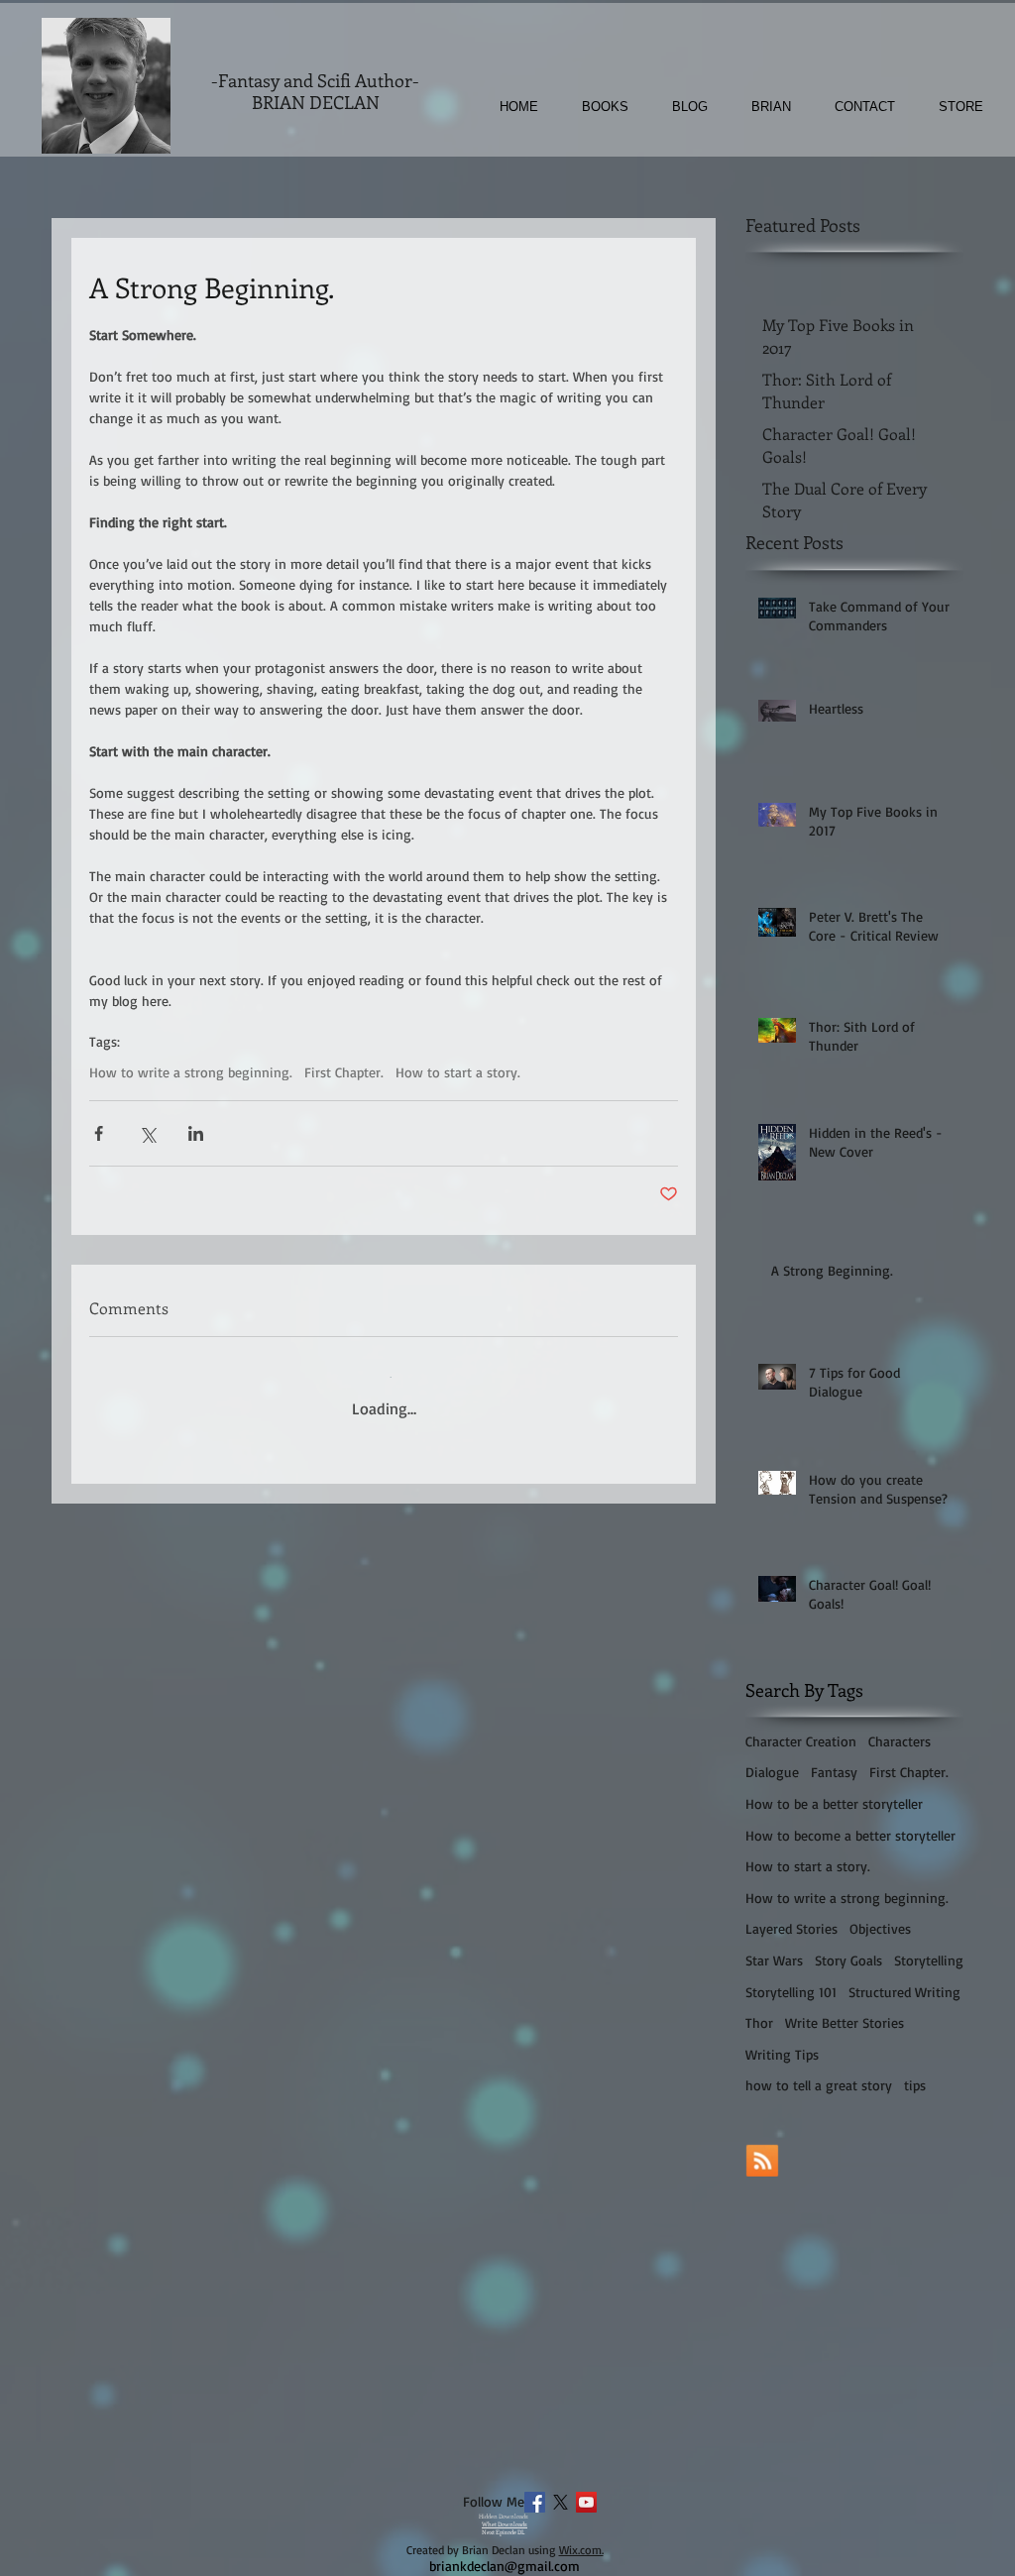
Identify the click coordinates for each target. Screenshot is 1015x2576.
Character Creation (801, 1741)
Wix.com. (581, 2550)
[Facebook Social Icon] (535, 2502)
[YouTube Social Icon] (586, 2502)
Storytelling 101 (791, 1992)
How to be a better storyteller (834, 1803)
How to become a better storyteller (850, 1835)
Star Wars (774, 1960)
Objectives (880, 1928)
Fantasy (834, 1772)
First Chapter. (344, 1072)
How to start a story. (458, 1072)
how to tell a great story (819, 2085)
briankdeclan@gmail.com (505, 2566)
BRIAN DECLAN (316, 102)
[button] (594, 107)
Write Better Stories (845, 2022)
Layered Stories (791, 1928)
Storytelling (929, 1960)
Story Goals (848, 1960)
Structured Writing (904, 1992)
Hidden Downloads (504, 2517)
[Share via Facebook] (99, 1133)
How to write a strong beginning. (191, 1072)
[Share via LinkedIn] (196, 1133)
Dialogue (772, 1772)
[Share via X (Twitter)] (147, 1133)
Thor (759, 2022)
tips (915, 2085)
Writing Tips (782, 2054)
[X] (561, 2502)
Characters (900, 1741)
